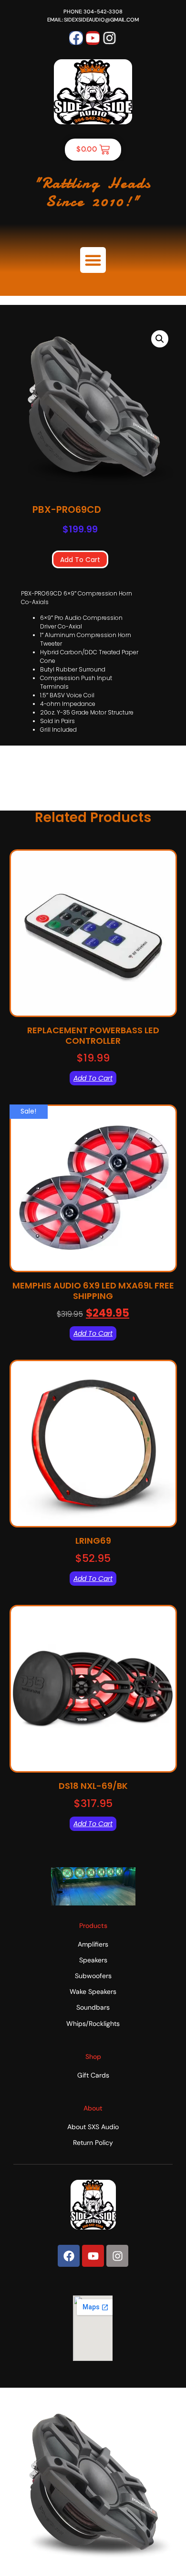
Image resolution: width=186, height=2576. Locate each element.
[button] (93, 260)
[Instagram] (109, 38)
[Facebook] (76, 38)
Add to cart (80, 560)
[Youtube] (93, 38)
